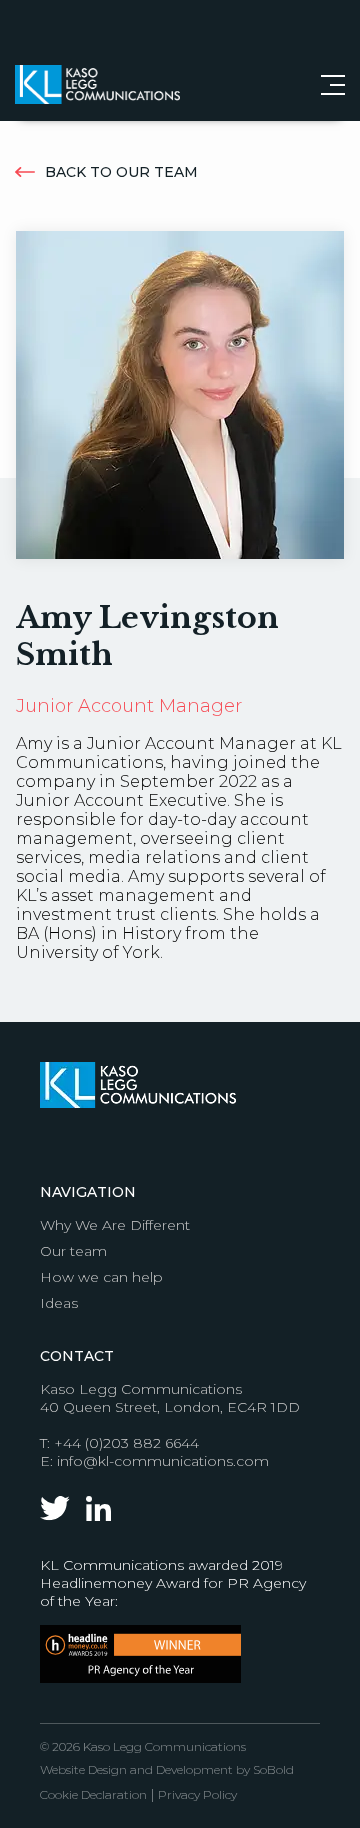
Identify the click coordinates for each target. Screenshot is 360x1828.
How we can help (101, 1277)
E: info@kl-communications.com (154, 1461)
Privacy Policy (197, 1794)
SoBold (273, 1769)
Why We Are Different (115, 1225)
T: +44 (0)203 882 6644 (119, 1443)
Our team (73, 1251)
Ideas (59, 1303)
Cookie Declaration (93, 1794)
